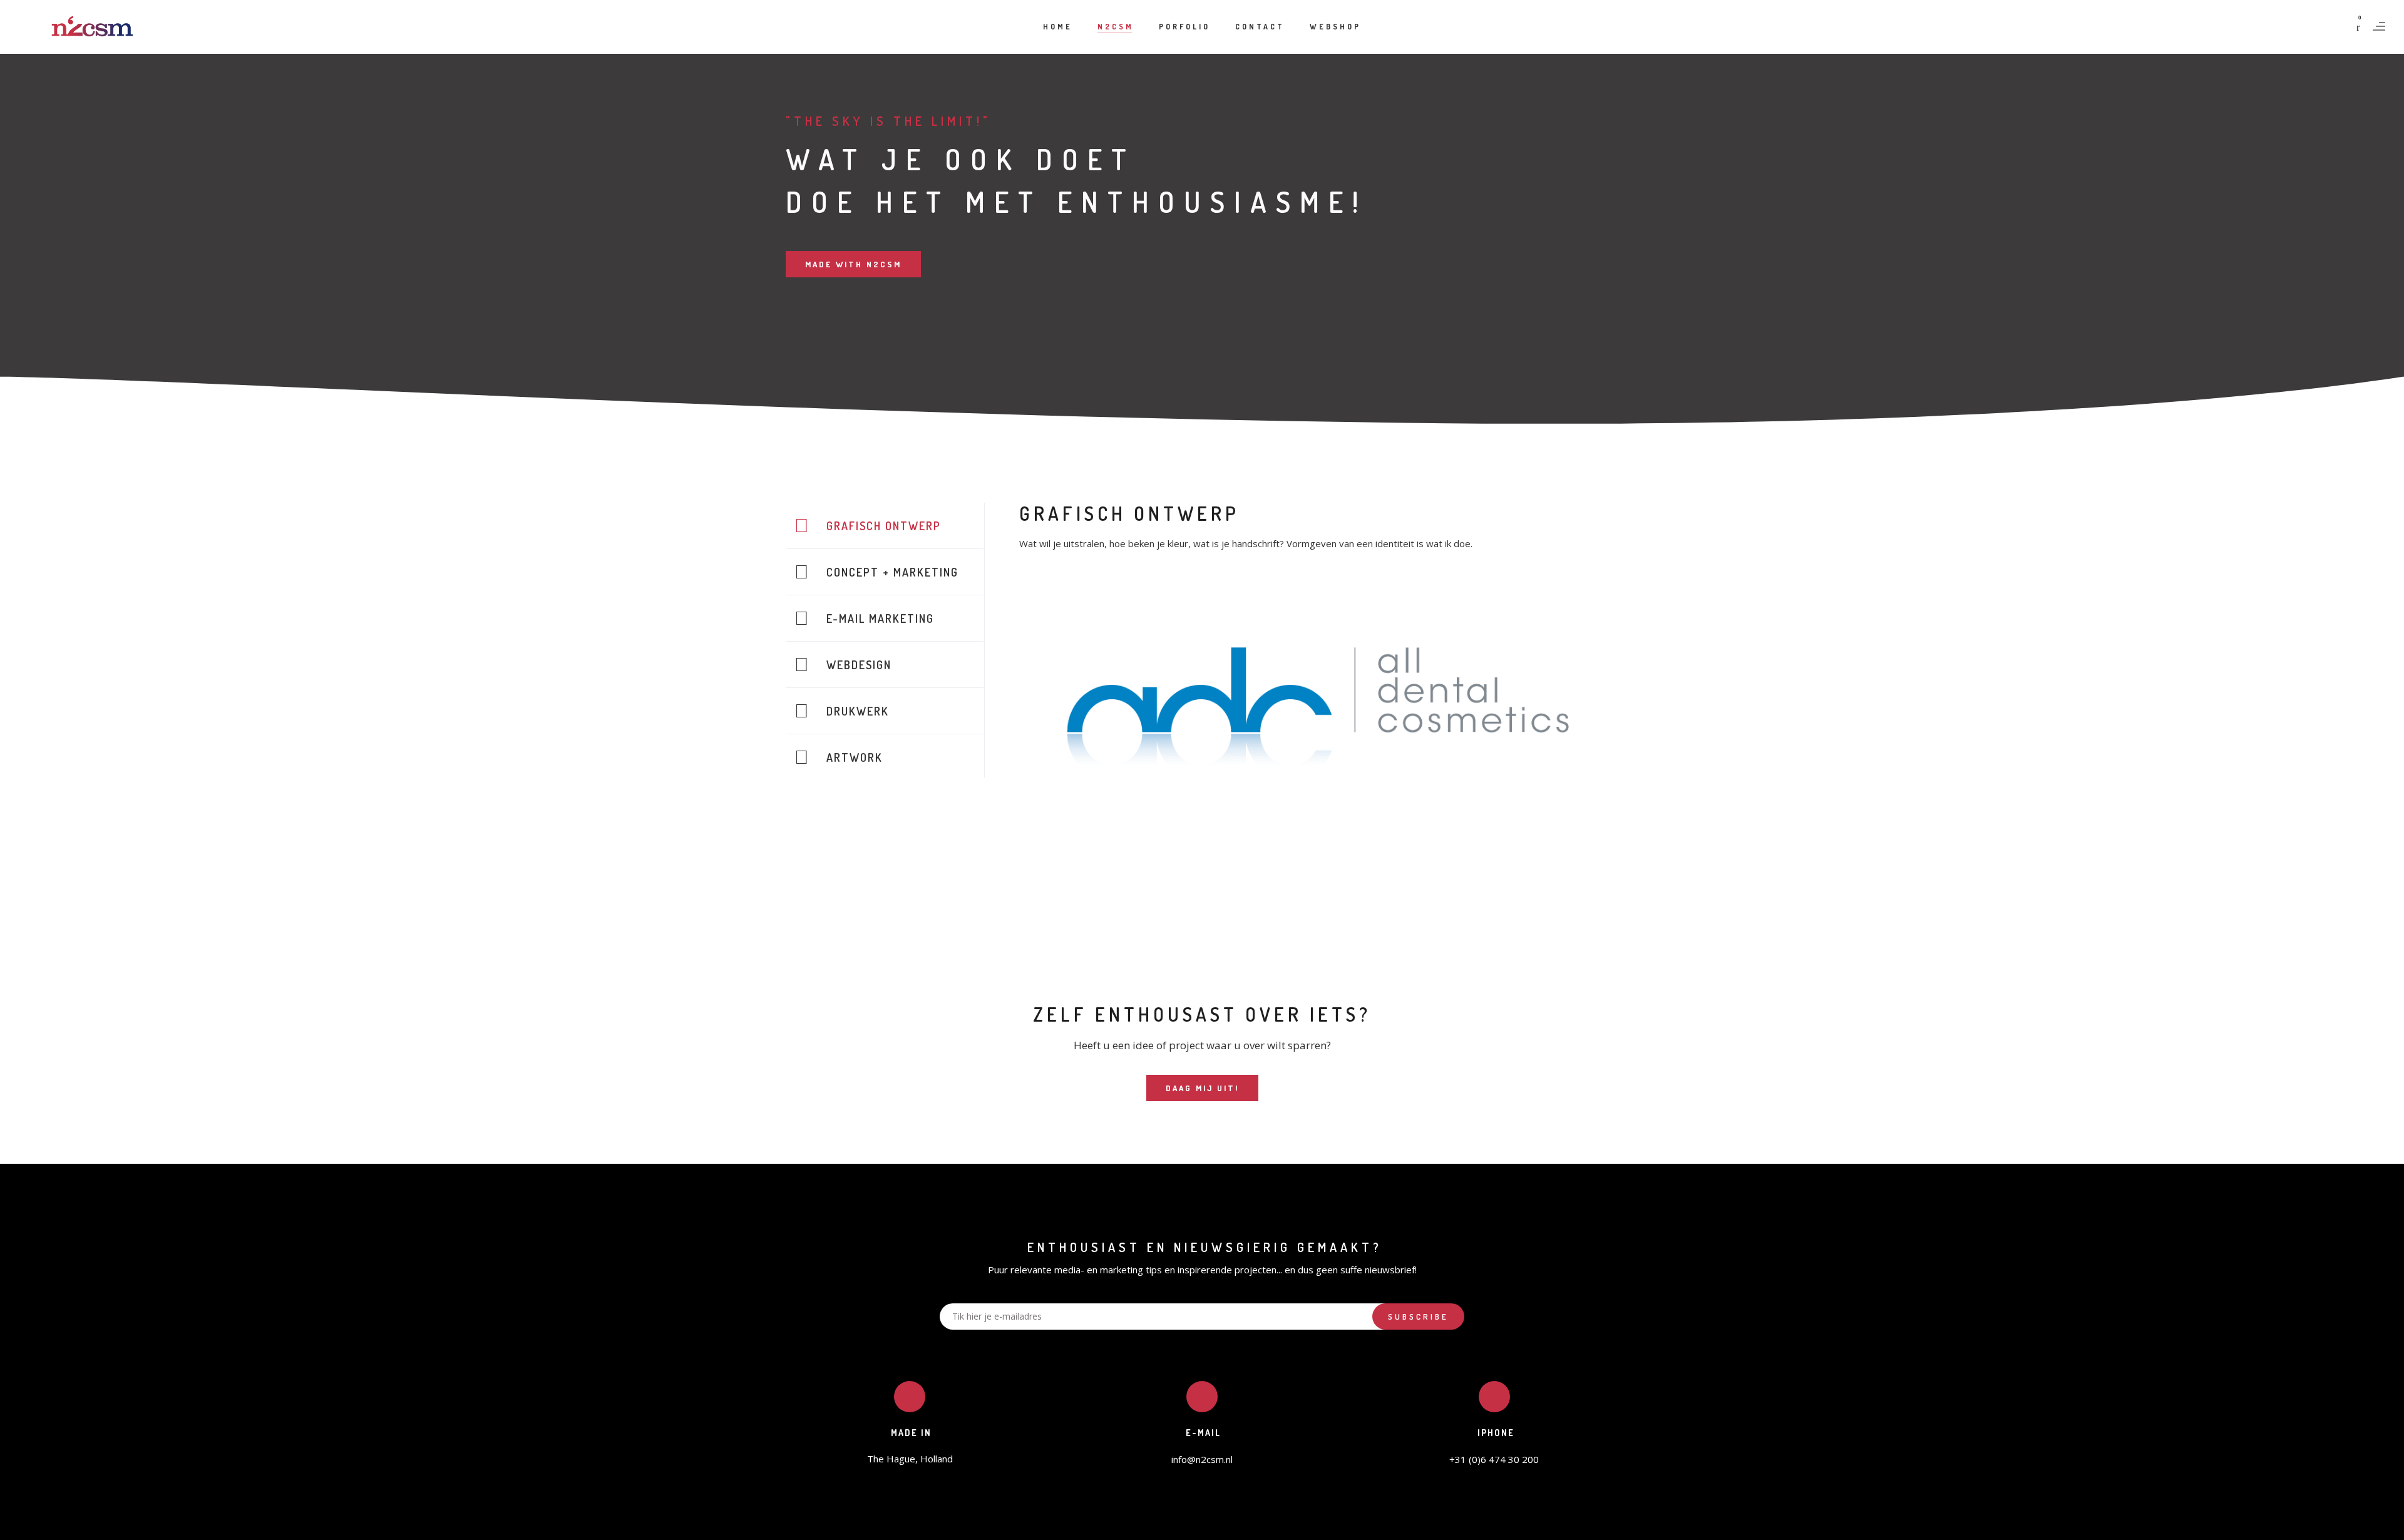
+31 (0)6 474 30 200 (1494, 1459)
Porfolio (1184, 27)
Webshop (1335, 27)
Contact (1260, 27)
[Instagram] (1229, 1525)
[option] (1316, 723)
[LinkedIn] (1202, 1525)
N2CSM (1116, 27)
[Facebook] (1175, 1525)
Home (1058, 27)
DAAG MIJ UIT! (1202, 1088)
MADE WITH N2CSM (853, 264)
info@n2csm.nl (1202, 1459)
